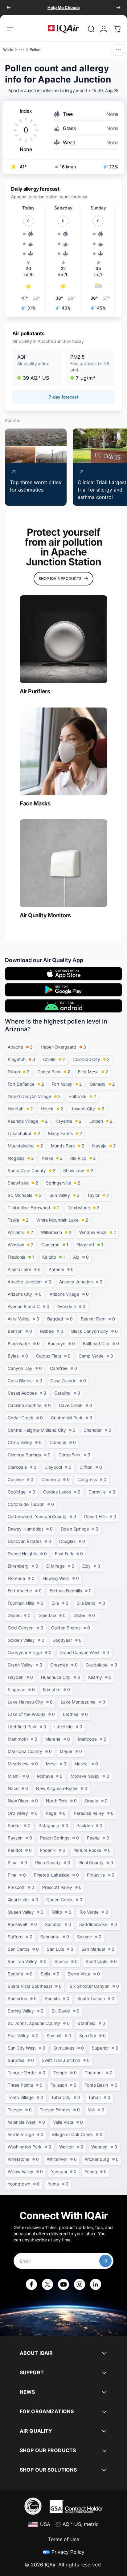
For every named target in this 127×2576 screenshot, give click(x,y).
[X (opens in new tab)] (47, 2284)
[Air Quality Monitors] (63, 863)
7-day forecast (63, 397)
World (8, 50)
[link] (91, 29)
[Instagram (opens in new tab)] (80, 2284)
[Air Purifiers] (63, 639)
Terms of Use (64, 2539)
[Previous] (9, 7)
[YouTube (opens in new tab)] (63, 2284)
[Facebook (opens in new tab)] (31, 2284)
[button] (37, 367)
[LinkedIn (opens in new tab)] (96, 2284)
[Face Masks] (63, 751)
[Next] (118, 7)
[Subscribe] (105, 2261)
